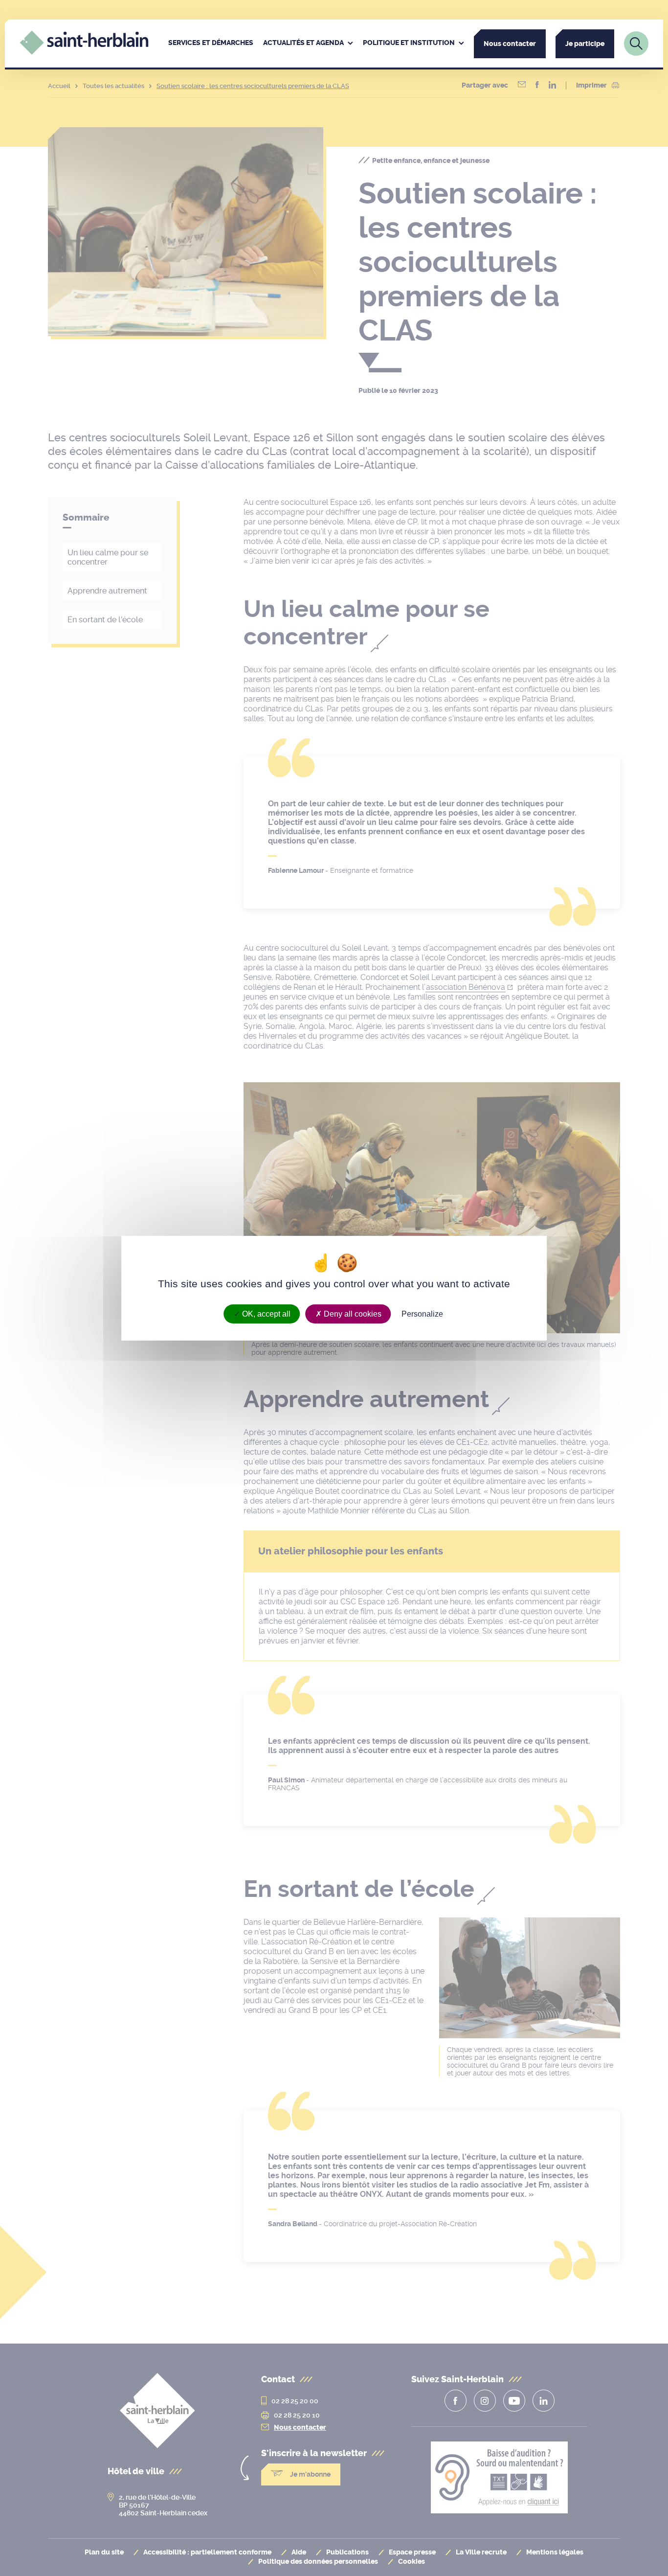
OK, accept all (265, 1313)
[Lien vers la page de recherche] (636, 44)
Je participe (585, 44)
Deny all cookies (352, 1313)
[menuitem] (211, 44)
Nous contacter (510, 44)
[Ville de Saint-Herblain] (84, 52)
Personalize (422, 1313)
